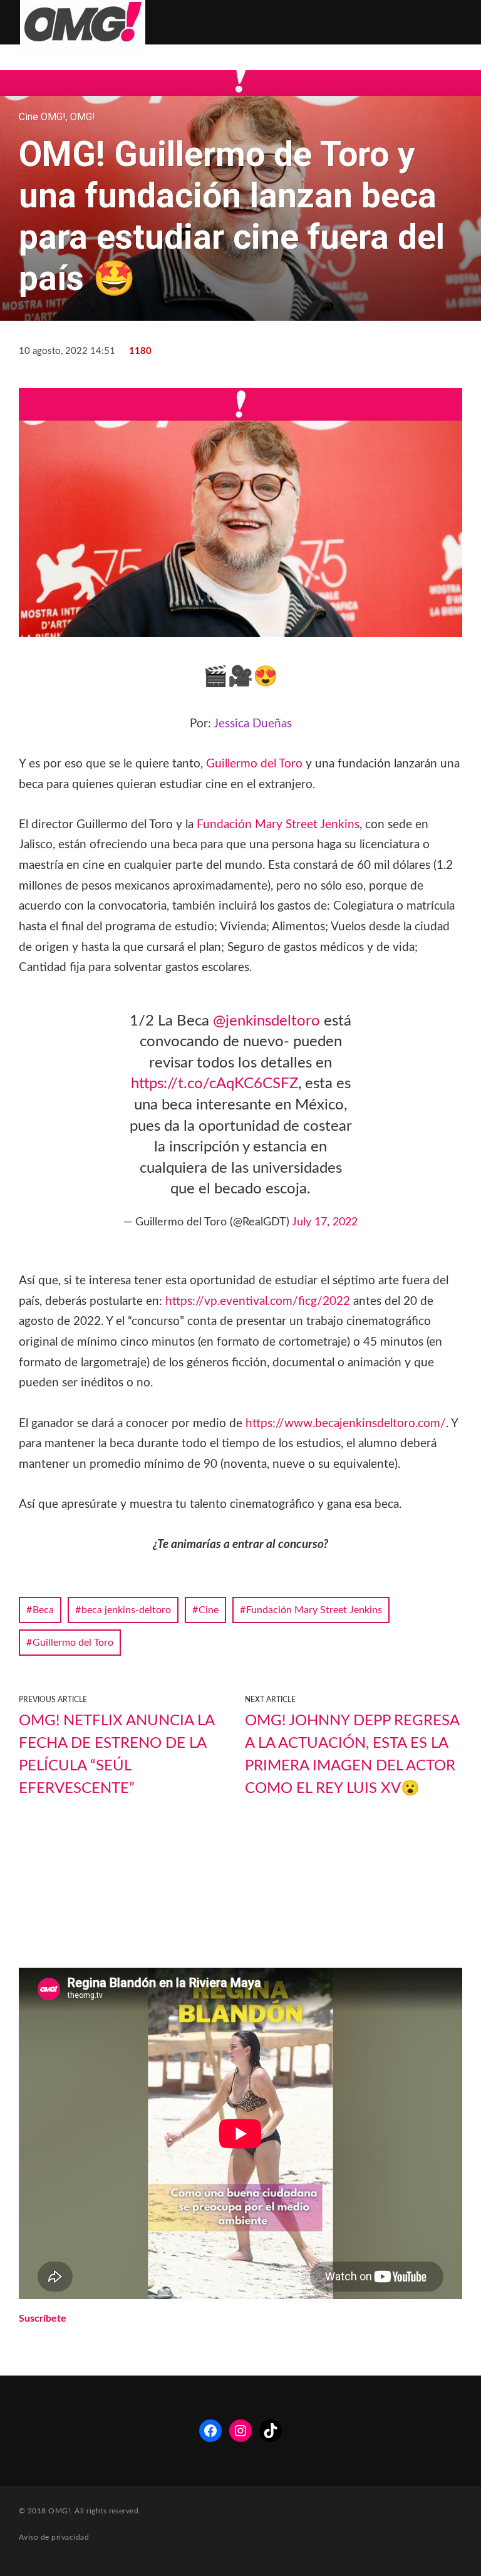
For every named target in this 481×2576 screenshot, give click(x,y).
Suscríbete (43, 2319)
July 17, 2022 (325, 1222)
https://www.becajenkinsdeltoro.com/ (346, 1424)
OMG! (83, 117)
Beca (43, 1610)
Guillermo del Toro (254, 764)
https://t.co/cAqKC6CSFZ (215, 1084)
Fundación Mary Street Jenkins (278, 825)
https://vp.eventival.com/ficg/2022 (258, 1301)
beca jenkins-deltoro (126, 1610)
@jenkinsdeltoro (266, 1021)
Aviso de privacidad (54, 2537)
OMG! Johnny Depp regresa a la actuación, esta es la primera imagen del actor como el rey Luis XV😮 (352, 1755)
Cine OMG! (42, 117)
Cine (209, 1610)
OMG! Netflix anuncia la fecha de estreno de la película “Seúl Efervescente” (116, 1755)
